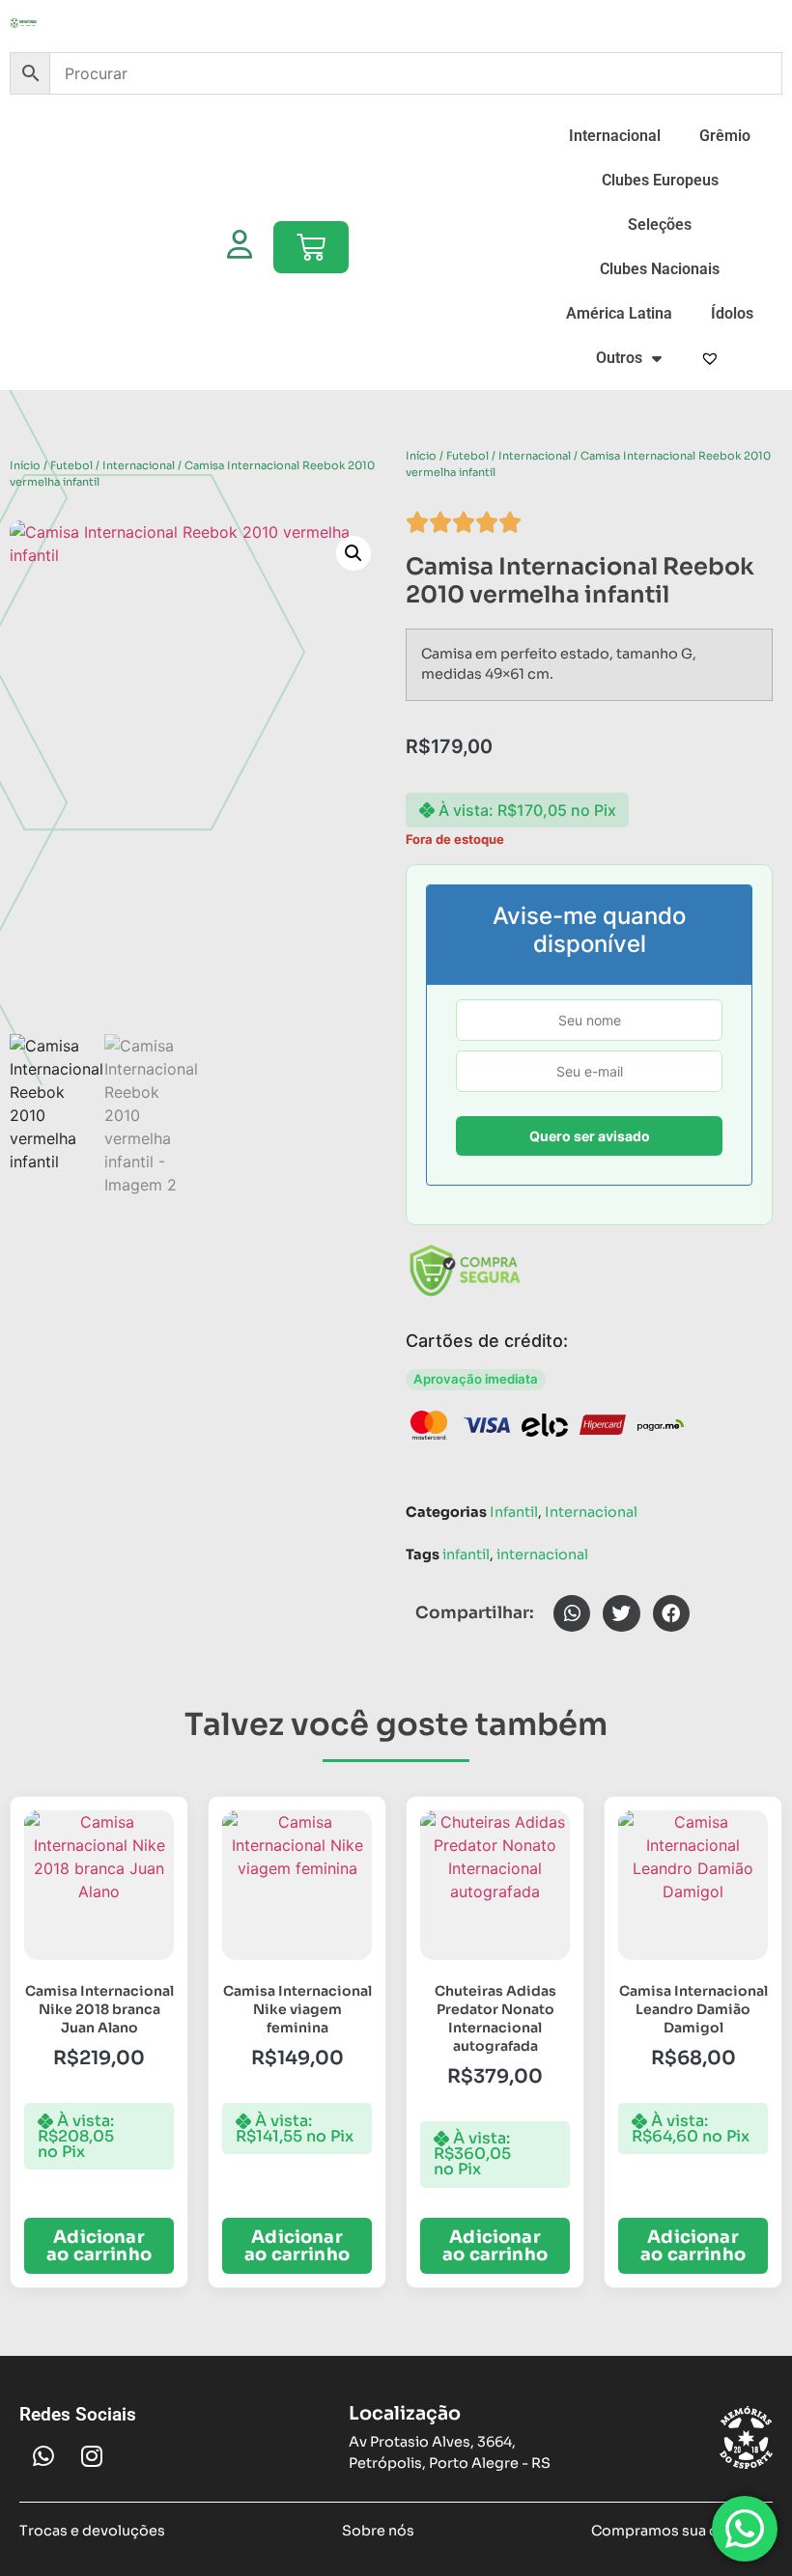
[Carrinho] (311, 247)
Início (25, 465)
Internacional (615, 136)
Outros (619, 358)
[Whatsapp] (43, 2456)
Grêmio (725, 136)
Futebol (71, 465)
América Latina (619, 313)
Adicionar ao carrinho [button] (99, 2246)
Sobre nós (378, 2531)
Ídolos (732, 313)
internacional (542, 1554)
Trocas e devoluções (92, 2531)
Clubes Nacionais (660, 269)
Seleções (660, 224)
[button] (354, 553)
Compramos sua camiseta (682, 2531)
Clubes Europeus (660, 180)
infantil (466, 1554)
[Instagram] (92, 2456)
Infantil (514, 1512)
